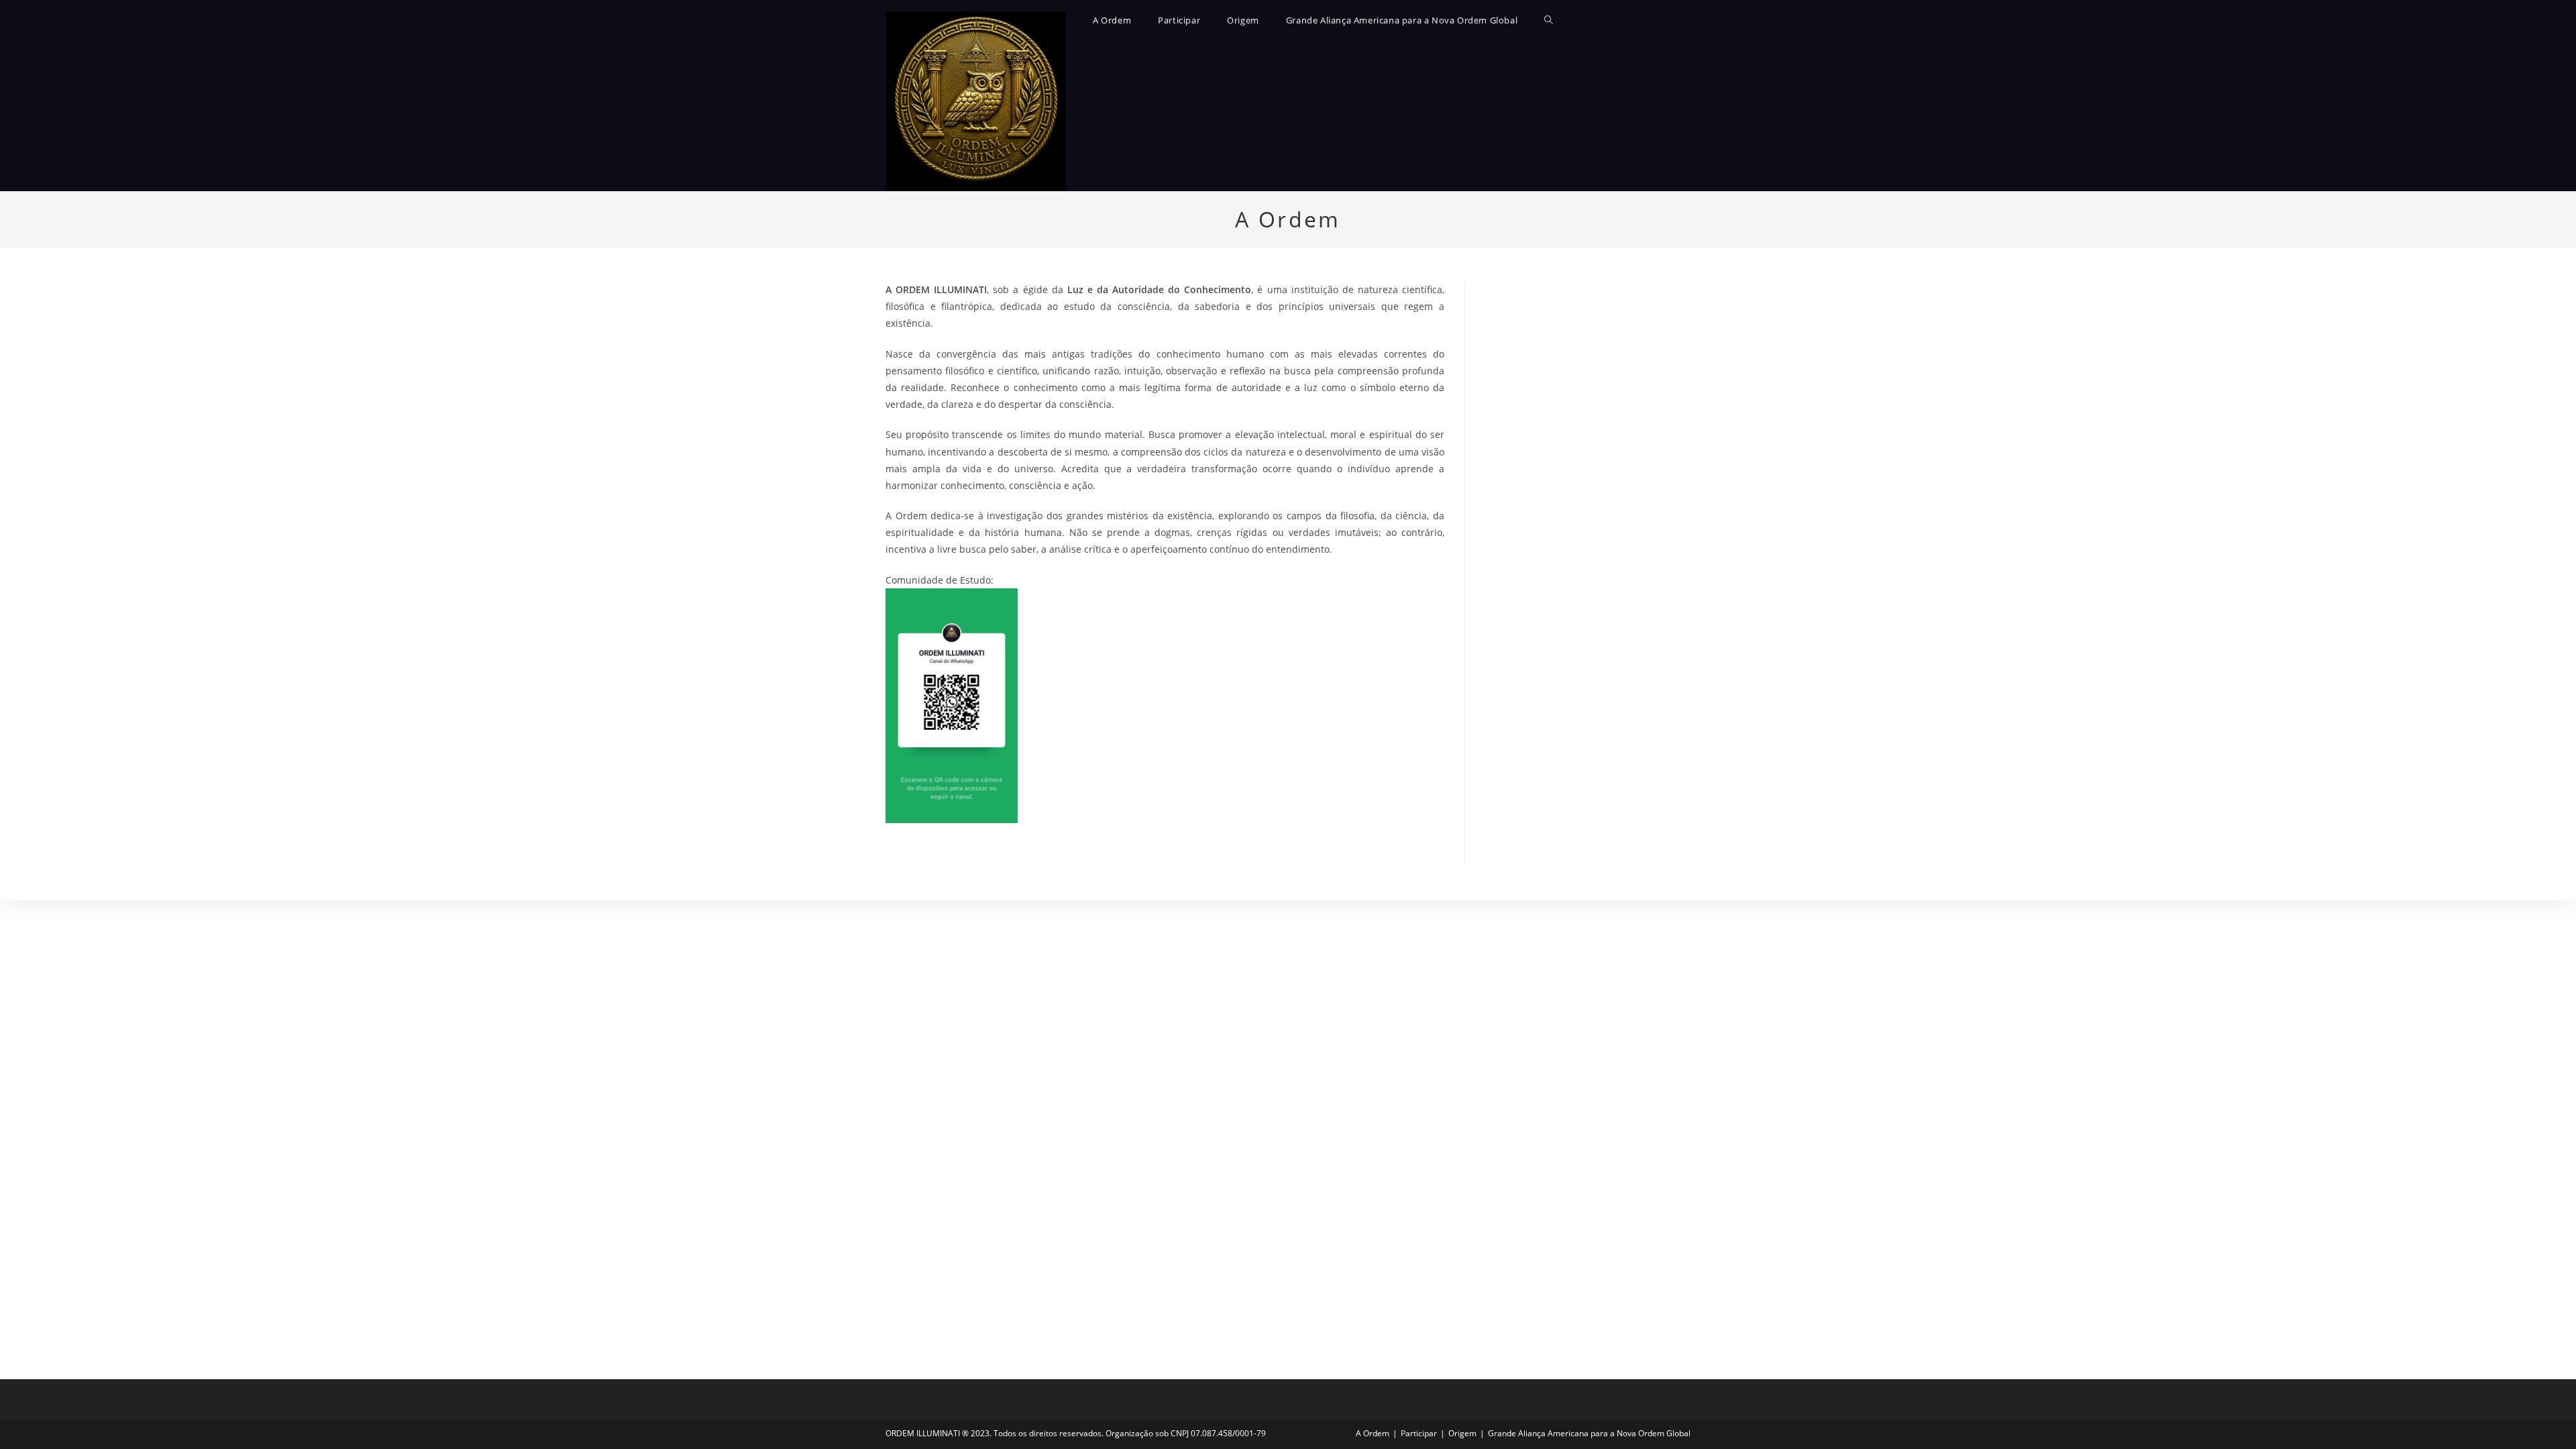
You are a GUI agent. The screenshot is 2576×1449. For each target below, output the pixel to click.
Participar (1419, 1433)
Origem (1462, 1433)
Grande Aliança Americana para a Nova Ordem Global (1589, 1433)
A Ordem (1373, 1433)
